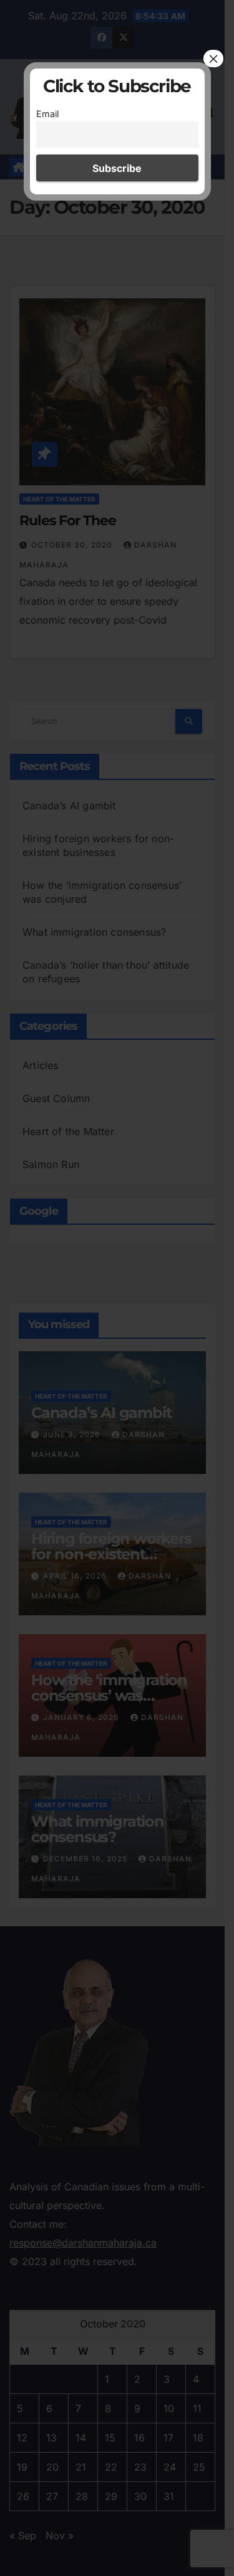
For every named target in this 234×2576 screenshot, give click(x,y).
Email (47, 114)
